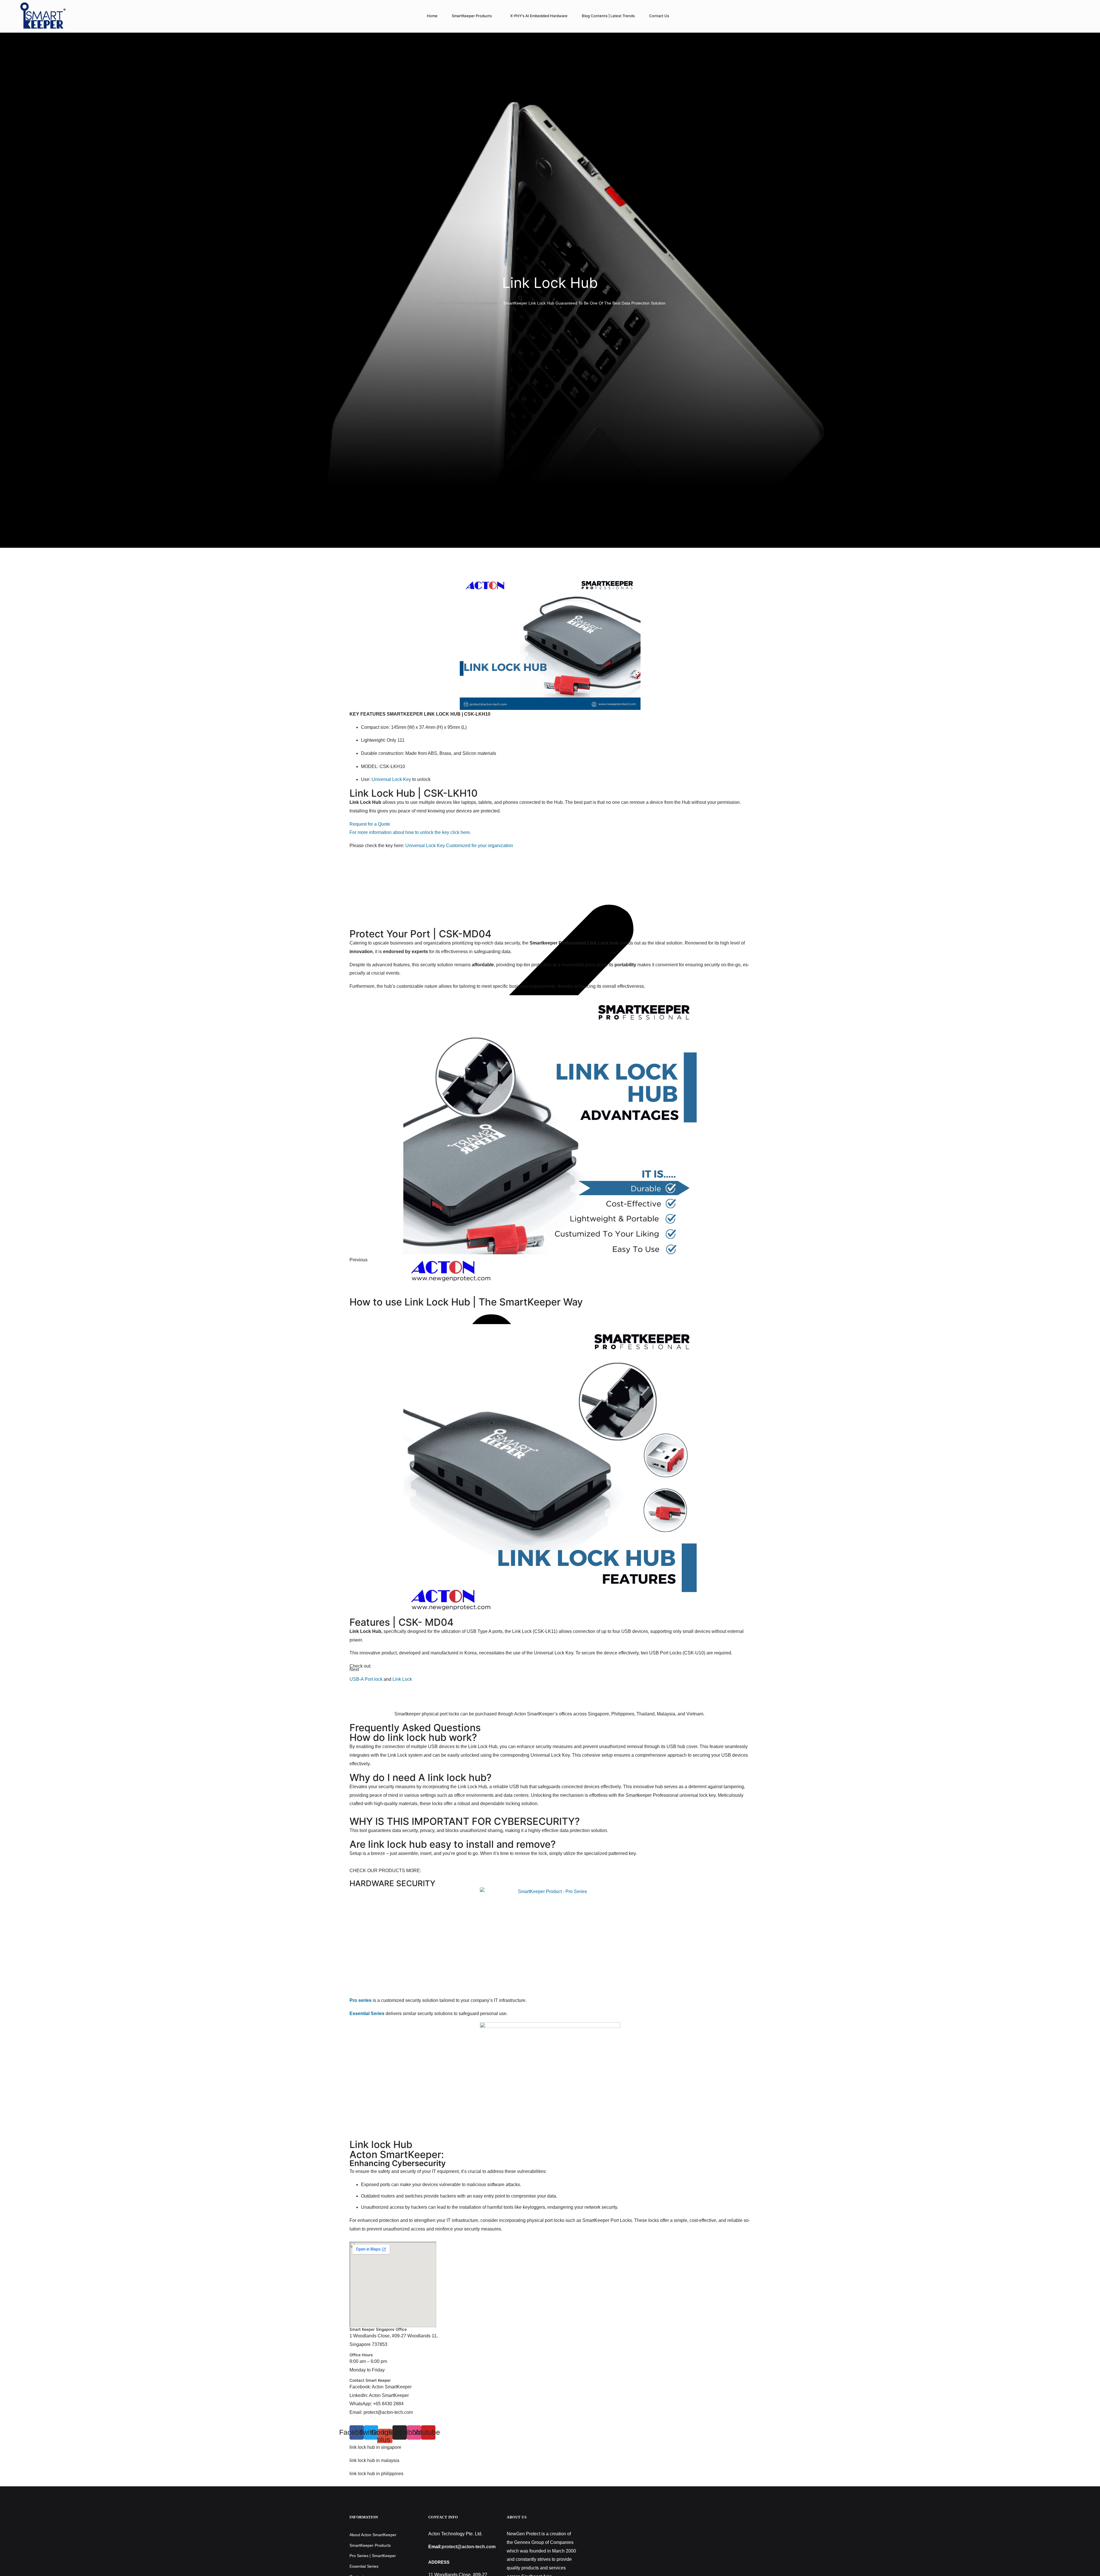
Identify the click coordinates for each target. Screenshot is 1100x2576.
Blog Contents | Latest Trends (608, 16)
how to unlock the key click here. (438, 832)
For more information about (377, 832)
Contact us (659, 16)
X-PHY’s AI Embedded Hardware (539, 16)
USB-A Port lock (366, 1679)
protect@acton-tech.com (469, 2547)
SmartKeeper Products (472, 16)
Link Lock (402, 1679)
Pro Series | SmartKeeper (474, 303)
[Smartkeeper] (43, 16)
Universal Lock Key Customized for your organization (459, 846)
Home (432, 16)
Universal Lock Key (391, 779)
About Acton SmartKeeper (373, 2535)
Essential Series (364, 2566)
